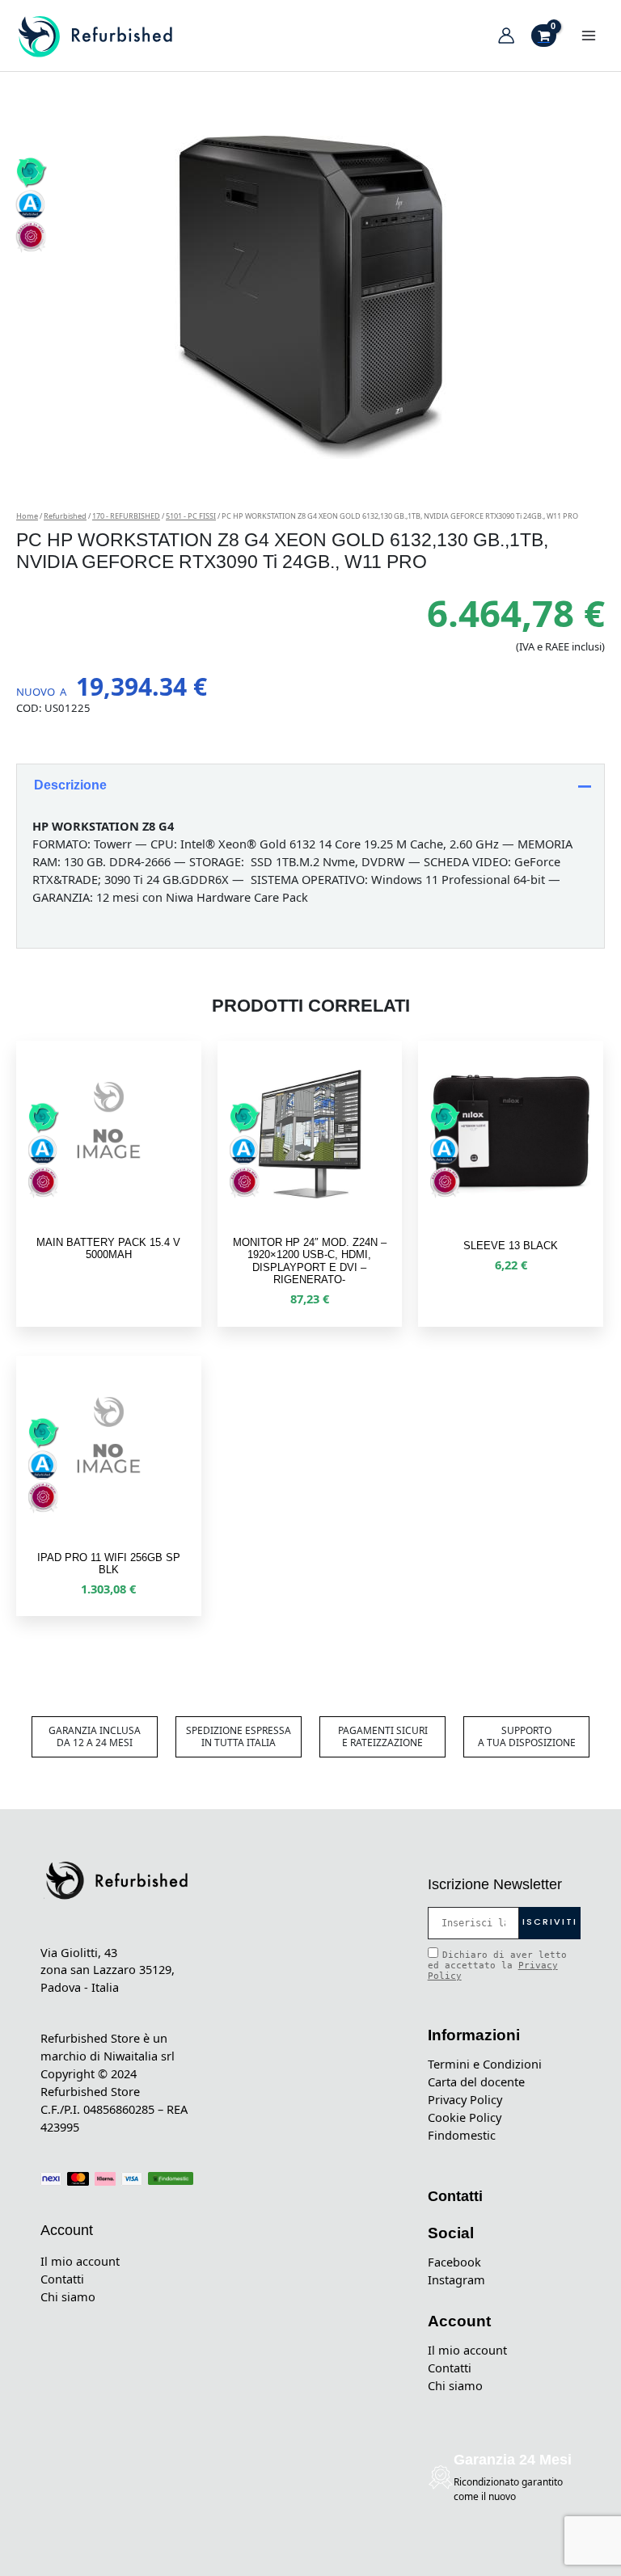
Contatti (62, 2279)
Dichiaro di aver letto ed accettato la (497, 1966)
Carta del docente (476, 2081)
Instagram (456, 2279)
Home (27, 516)
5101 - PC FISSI (191, 516)
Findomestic (462, 2135)
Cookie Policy (465, 2117)
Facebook (454, 2262)
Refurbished (65, 516)
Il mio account (80, 2261)
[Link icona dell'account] (506, 36)
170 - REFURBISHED (126, 516)
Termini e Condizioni (485, 2064)
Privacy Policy (465, 2099)
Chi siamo (68, 2296)
